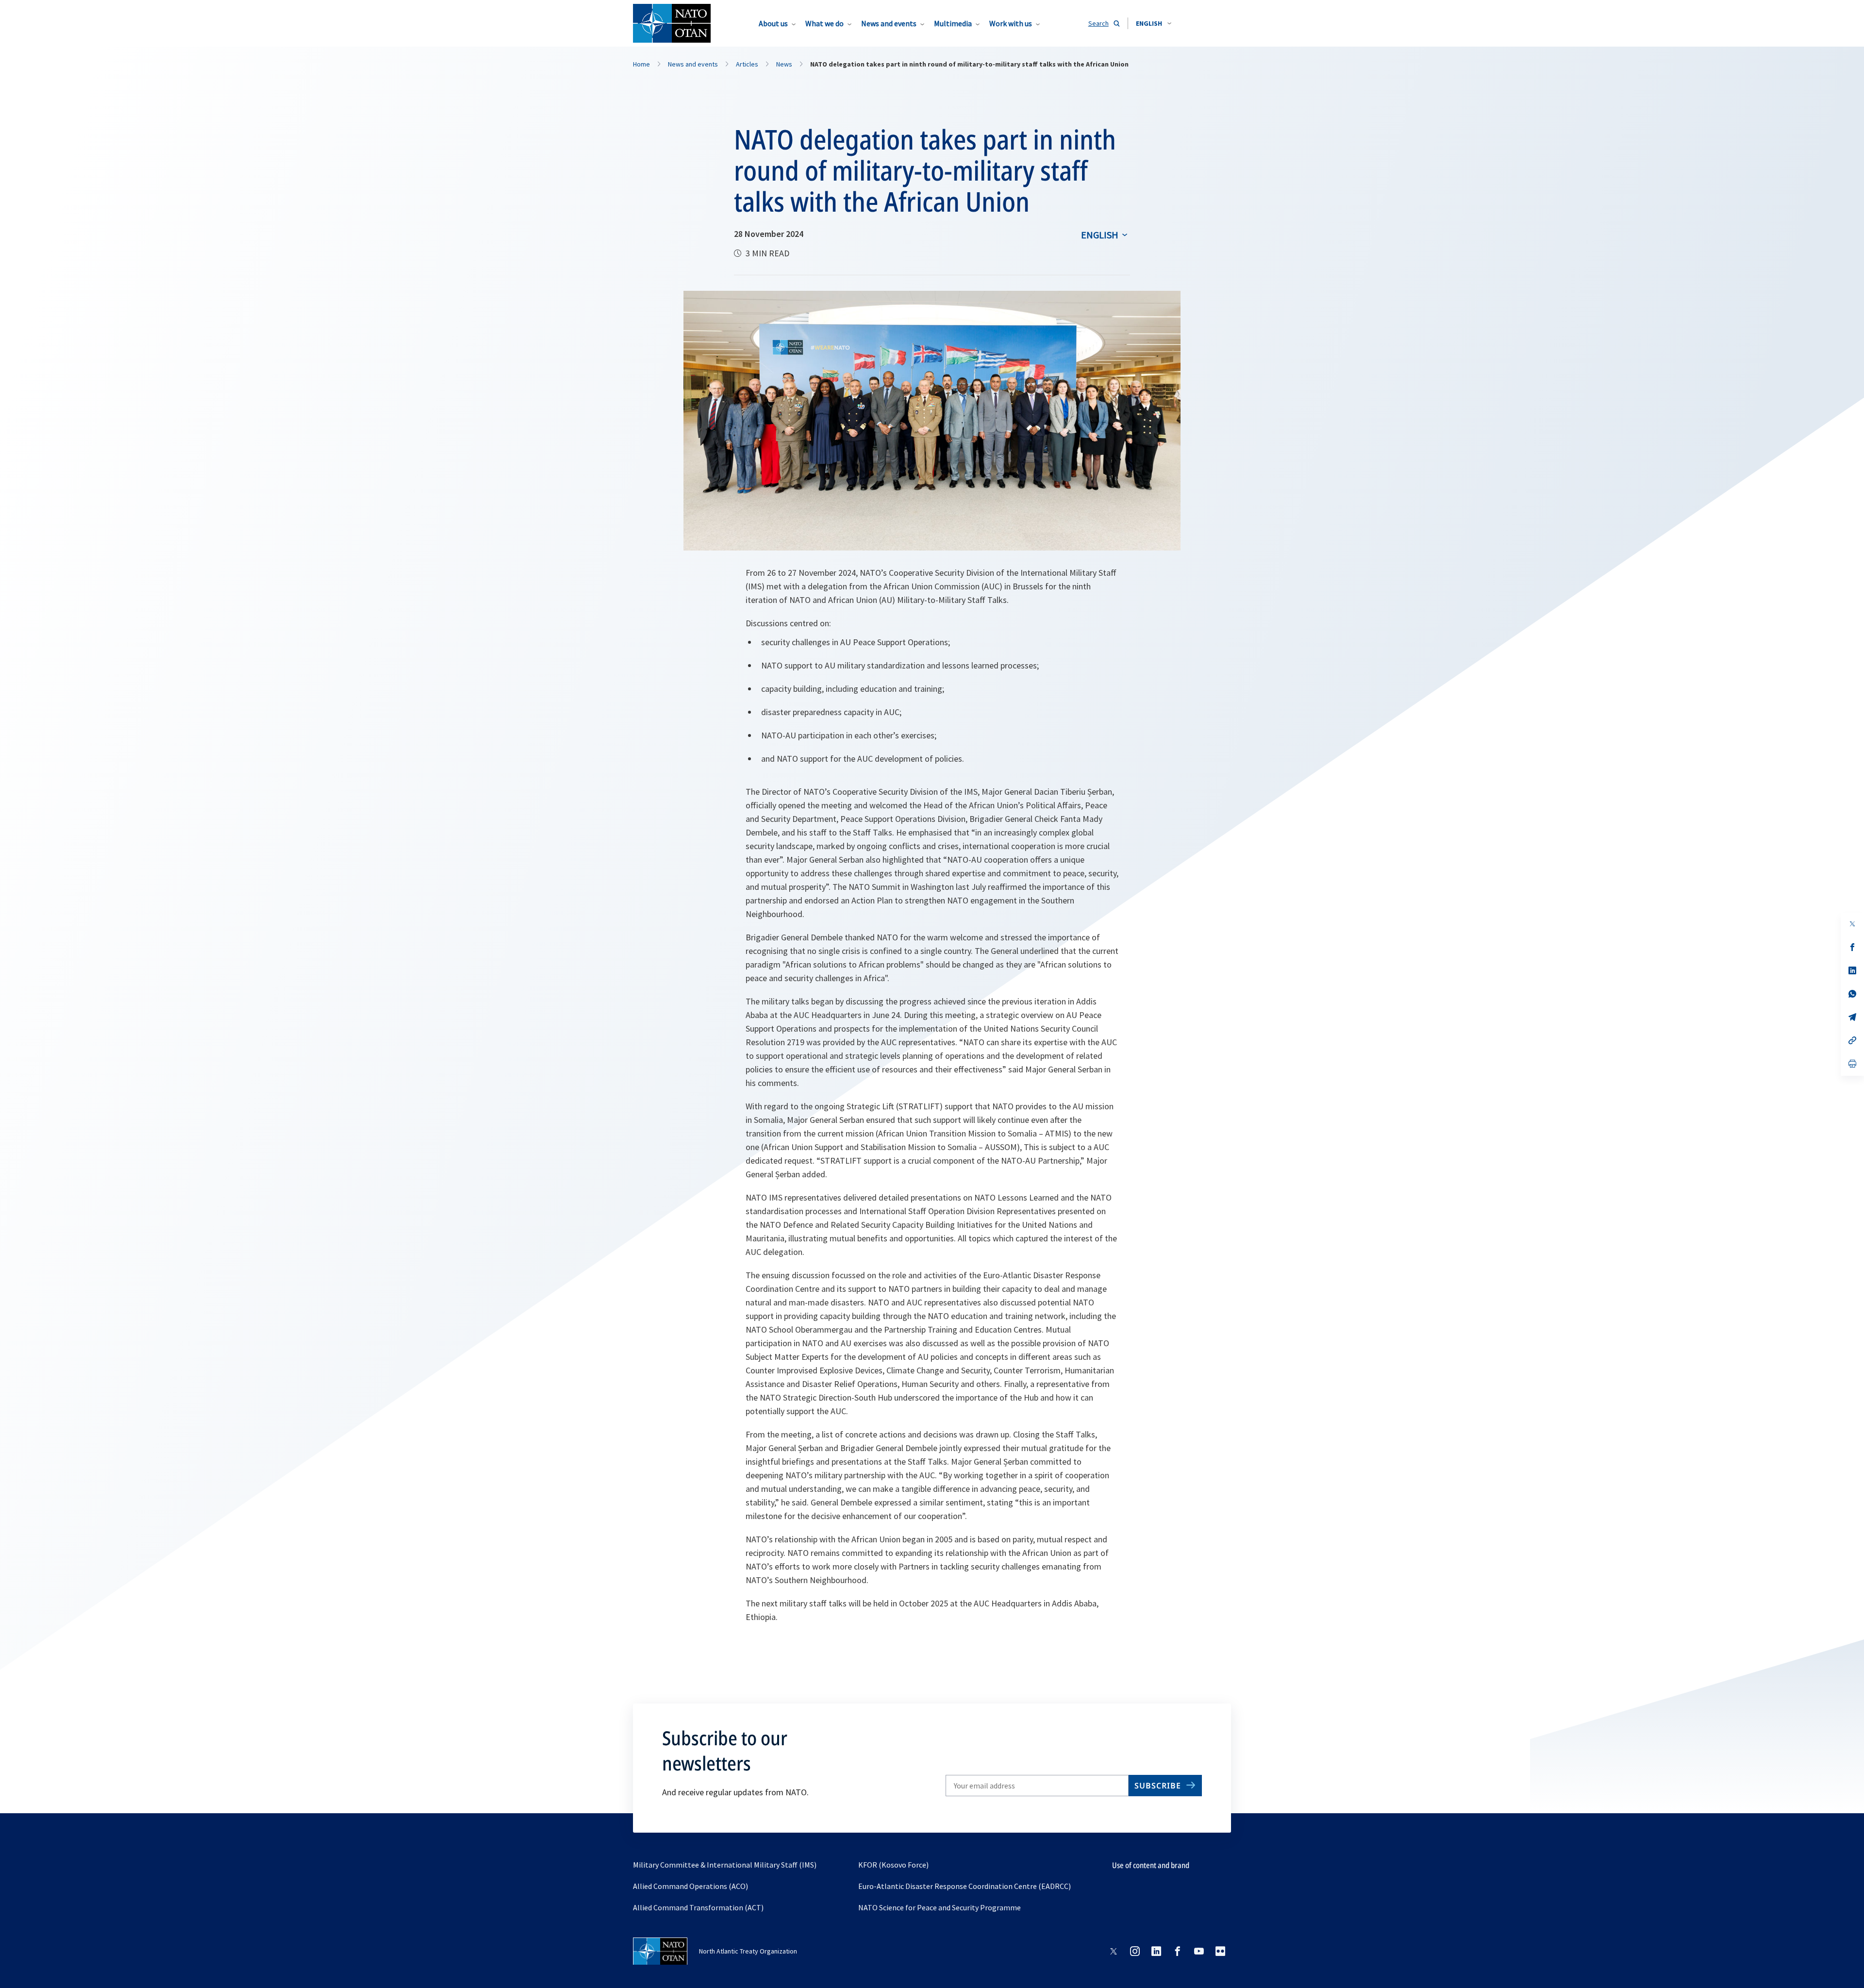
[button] (1154, 23)
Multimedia (953, 23)
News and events (889, 23)
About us (773, 23)
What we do (824, 23)
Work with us (1011, 23)
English (1100, 235)
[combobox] (1154, 23)
